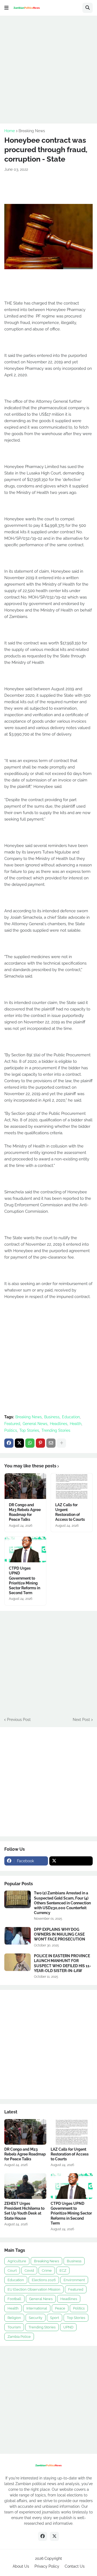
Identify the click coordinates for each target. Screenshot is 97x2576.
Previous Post (19, 1720)
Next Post (81, 1720)
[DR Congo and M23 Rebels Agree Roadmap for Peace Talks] (25, 1486)
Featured (12, 1424)
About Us (21, 2566)
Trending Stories (56, 1430)
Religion (14, 2318)
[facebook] (43, 2536)
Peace (60, 2308)
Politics (11, 1430)
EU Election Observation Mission (34, 2289)
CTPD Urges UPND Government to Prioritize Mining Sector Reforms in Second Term (25, 1581)
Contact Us (75, 2566)
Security (36, 2318)
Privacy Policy (47, 2566)
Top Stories (29, 1430)
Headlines (59, 1424)
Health (76, 1424)
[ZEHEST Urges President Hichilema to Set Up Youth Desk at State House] (25, 2186)
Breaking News (32, 131)
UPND (68, 2327)
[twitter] (71, 1861)
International (37, 2308)
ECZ (63, 2271)
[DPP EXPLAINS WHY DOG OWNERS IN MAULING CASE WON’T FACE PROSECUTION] (18, 1936)
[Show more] (61, 1443)
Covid (29, 2271)
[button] (6, 8)
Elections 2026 (44, 2280)
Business (52, 1417)
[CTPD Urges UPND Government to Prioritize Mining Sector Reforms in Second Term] (25, 1550)
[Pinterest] (40, 1443)
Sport (55, 2318)
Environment (74, 2280)
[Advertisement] (48, 69)
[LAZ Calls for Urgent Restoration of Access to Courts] (72, 1486)
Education (71, 1417)
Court (12, 2271)
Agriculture (17, 2261)
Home (10, 131)
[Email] (51, 1443)
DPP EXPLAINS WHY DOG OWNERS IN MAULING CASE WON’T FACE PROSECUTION (60, 1934)
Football (14, 2299)
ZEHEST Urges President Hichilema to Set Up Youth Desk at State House (24, 2211)
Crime (47, 2271)
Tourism (14, 2327)
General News (35, 1424)
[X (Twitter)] (19, 1443)
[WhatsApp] (30, 1443)
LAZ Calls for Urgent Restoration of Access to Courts (70, 1512)
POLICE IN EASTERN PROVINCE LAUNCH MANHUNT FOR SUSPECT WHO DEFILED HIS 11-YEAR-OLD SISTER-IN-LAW (63, 1963)
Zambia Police (19, 2337)
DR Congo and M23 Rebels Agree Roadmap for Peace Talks (25, 1512)
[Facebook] (9, 1443)
